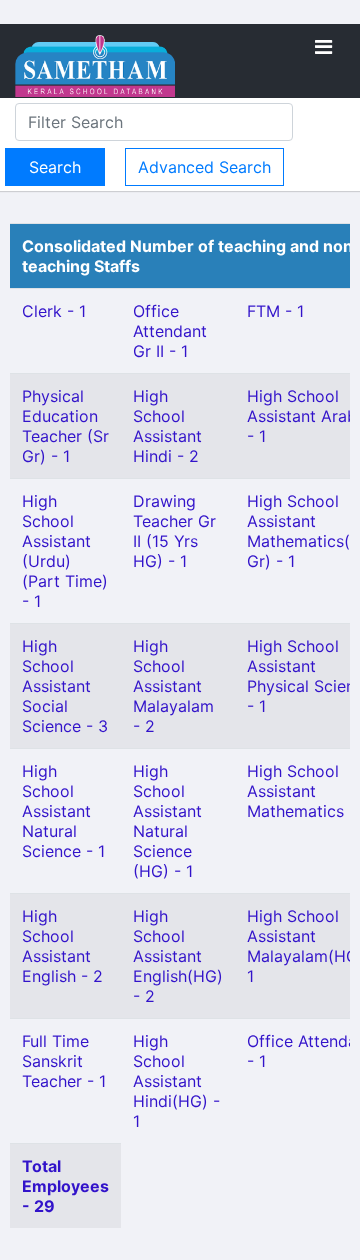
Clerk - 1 (54, 311)
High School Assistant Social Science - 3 (65, 686)
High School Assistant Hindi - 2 (167, 426)
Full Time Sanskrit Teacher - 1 (64, 1061)
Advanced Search (204, 167)
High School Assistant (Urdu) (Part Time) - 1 (65, 551)
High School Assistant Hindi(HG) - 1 (176, 1081)
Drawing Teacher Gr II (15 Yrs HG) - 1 (174, 531)
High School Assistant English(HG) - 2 (178, 956)
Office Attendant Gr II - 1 (170, 331)
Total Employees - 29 (65, 1186)
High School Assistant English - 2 (62, 946)
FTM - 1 (275, 311)
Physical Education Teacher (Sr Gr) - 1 (65, 426)
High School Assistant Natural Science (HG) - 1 (167, 821)
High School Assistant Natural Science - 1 (63, 811)
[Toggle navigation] (323, 47)
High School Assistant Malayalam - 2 (173, 686)
